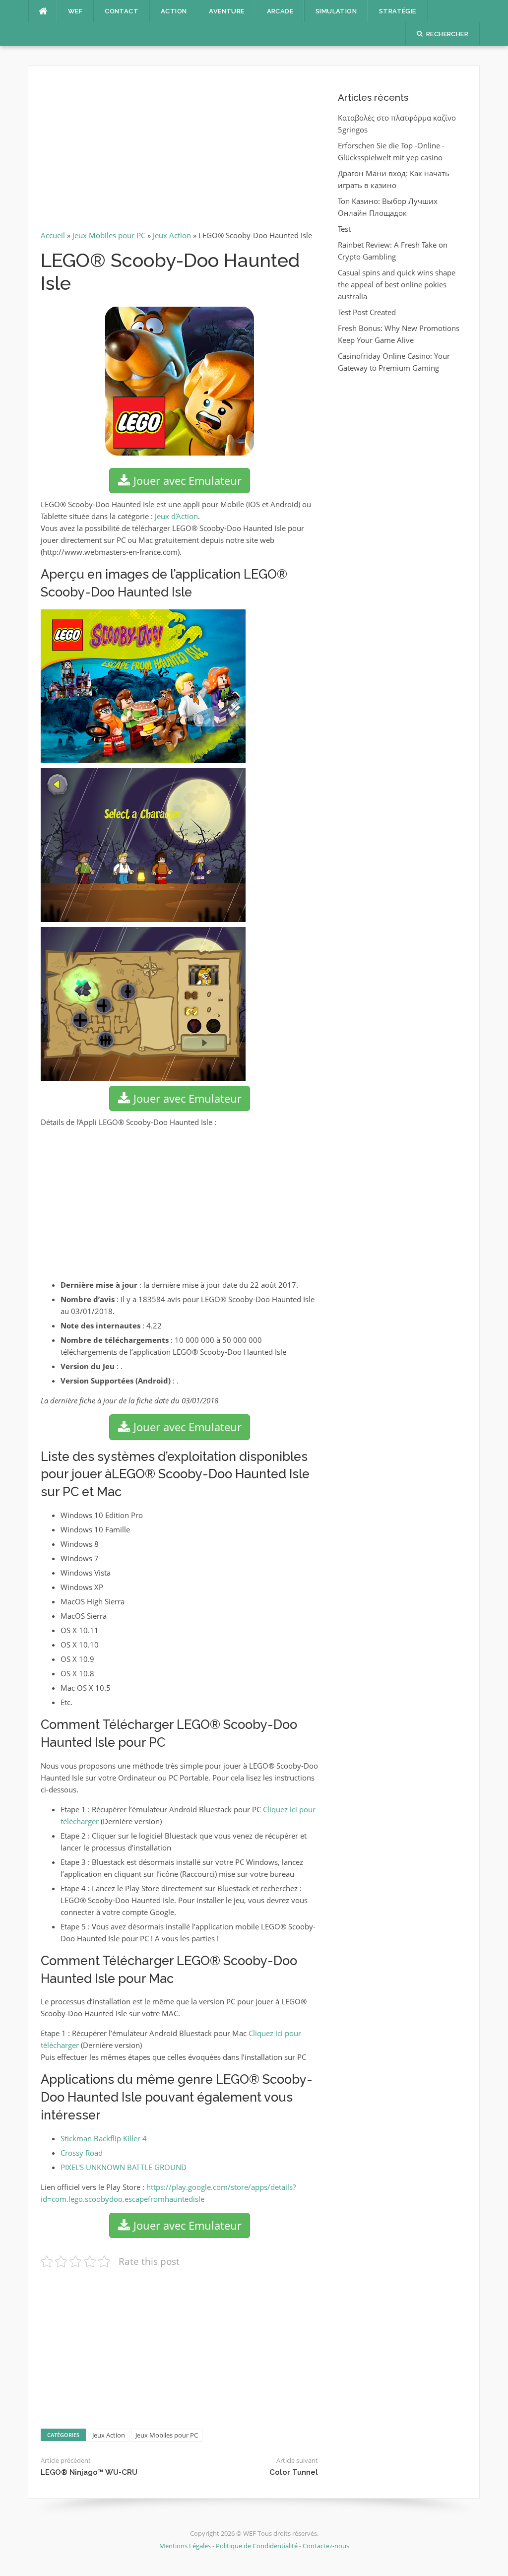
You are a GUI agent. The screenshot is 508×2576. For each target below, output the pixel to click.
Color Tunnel (294, 2472)
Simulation (336, 11)
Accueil (53, 235)
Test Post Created (367, 312)
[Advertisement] (179, 152)
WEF (75, 11)
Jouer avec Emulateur (186, 480)
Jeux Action (172, 235)
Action (174, 11)
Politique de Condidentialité (257, 2546)
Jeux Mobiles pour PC (109, 235)
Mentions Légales (186, 2546)
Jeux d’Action (176, 516)
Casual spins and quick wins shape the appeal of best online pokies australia (397, 284)
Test (344, 229)
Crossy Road (82, 2153)
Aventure (226, 11)
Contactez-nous (326, 2546)
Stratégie (398, 11)
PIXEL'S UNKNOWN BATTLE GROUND (124, 2167)
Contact (122, 11)
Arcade (280, 11)
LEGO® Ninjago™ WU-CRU (89, 2472)
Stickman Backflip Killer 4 (104, 2138)
